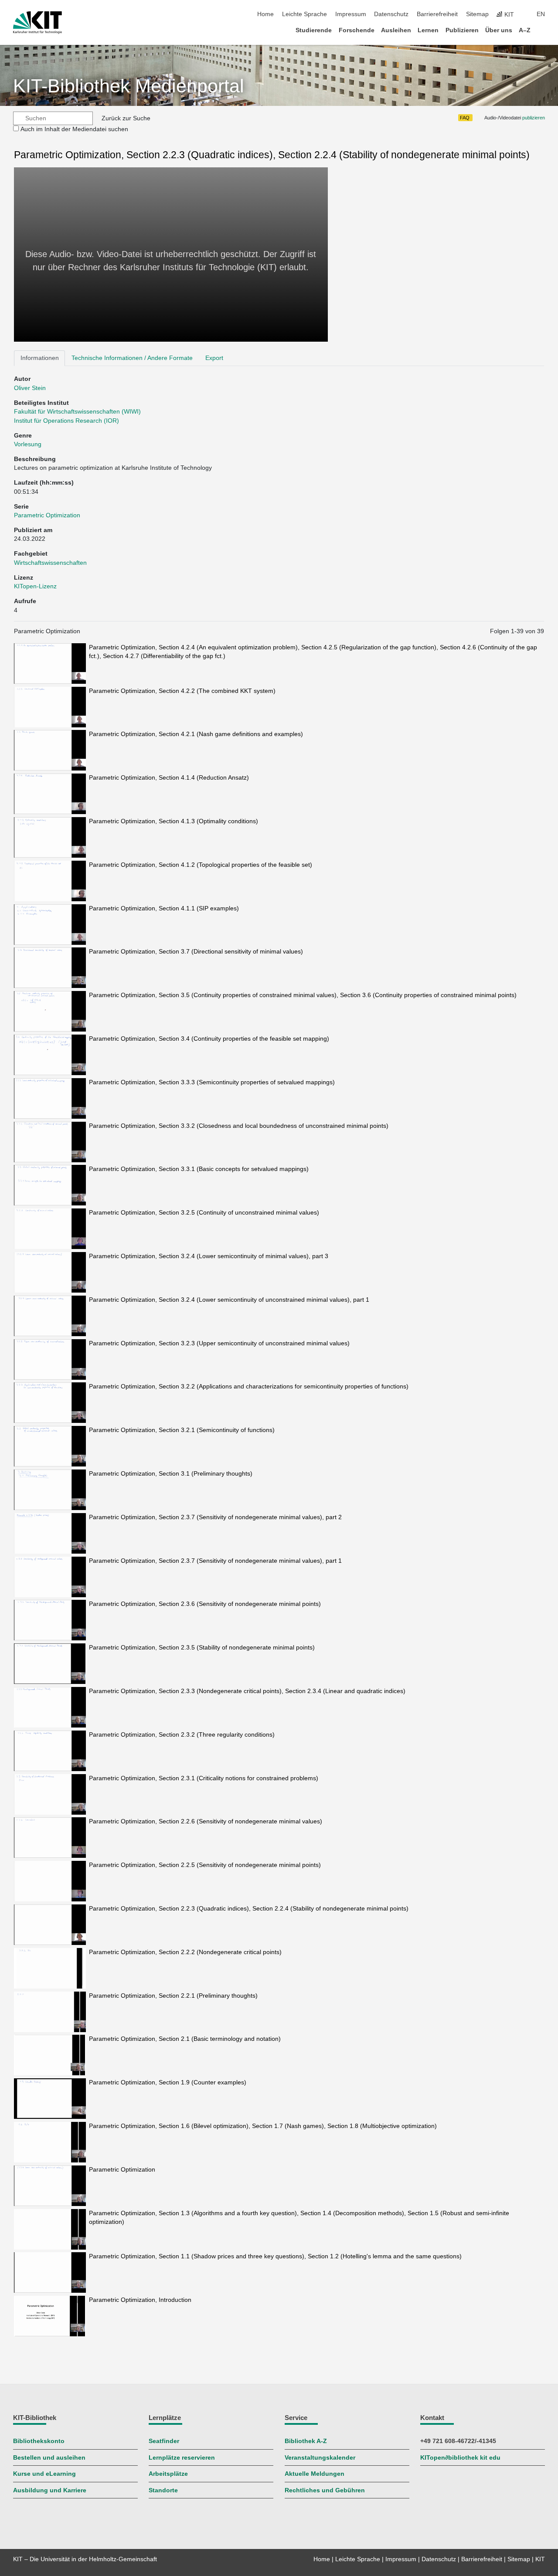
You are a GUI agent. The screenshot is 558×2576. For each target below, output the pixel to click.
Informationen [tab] (40, 358)
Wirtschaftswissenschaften (50, 563)
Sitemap (477, 14)
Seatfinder (164, 2441)
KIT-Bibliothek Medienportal (129, 86)
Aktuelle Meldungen (315, 2474)
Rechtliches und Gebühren (325, 2490)
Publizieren (462, 30)
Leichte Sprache (305, 14)
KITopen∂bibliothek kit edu (460, 2458)
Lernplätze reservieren (182, 2458)
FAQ (465, 118)
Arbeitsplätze (168, 2474)
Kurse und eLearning (44, 2474)
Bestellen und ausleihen (49, 2458)
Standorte (163, 2490)
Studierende (314, 30)
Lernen (428, 30)
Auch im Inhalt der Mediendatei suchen (74, 129)
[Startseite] (542, 30)
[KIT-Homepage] (37, 23)
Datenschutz (391, 14)
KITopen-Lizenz (35, 586)
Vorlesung (28, 444)
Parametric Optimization (47, 515)
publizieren (534, 118)
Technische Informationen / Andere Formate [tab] (132, 358)
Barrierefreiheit (437, 14)
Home (265, 14)
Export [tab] (214, 358)
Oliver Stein (30, 388)
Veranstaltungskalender (320, 2458)
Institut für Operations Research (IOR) (66, 421)
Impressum (351, 14)
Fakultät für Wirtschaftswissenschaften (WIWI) (77, 412)
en (541, 14)
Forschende (357, 30)
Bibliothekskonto (39, 2441)
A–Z (525, 30)
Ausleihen (396, 30)
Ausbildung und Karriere (50, 2490)
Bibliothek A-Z (306, 2441)
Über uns (499, 30)
